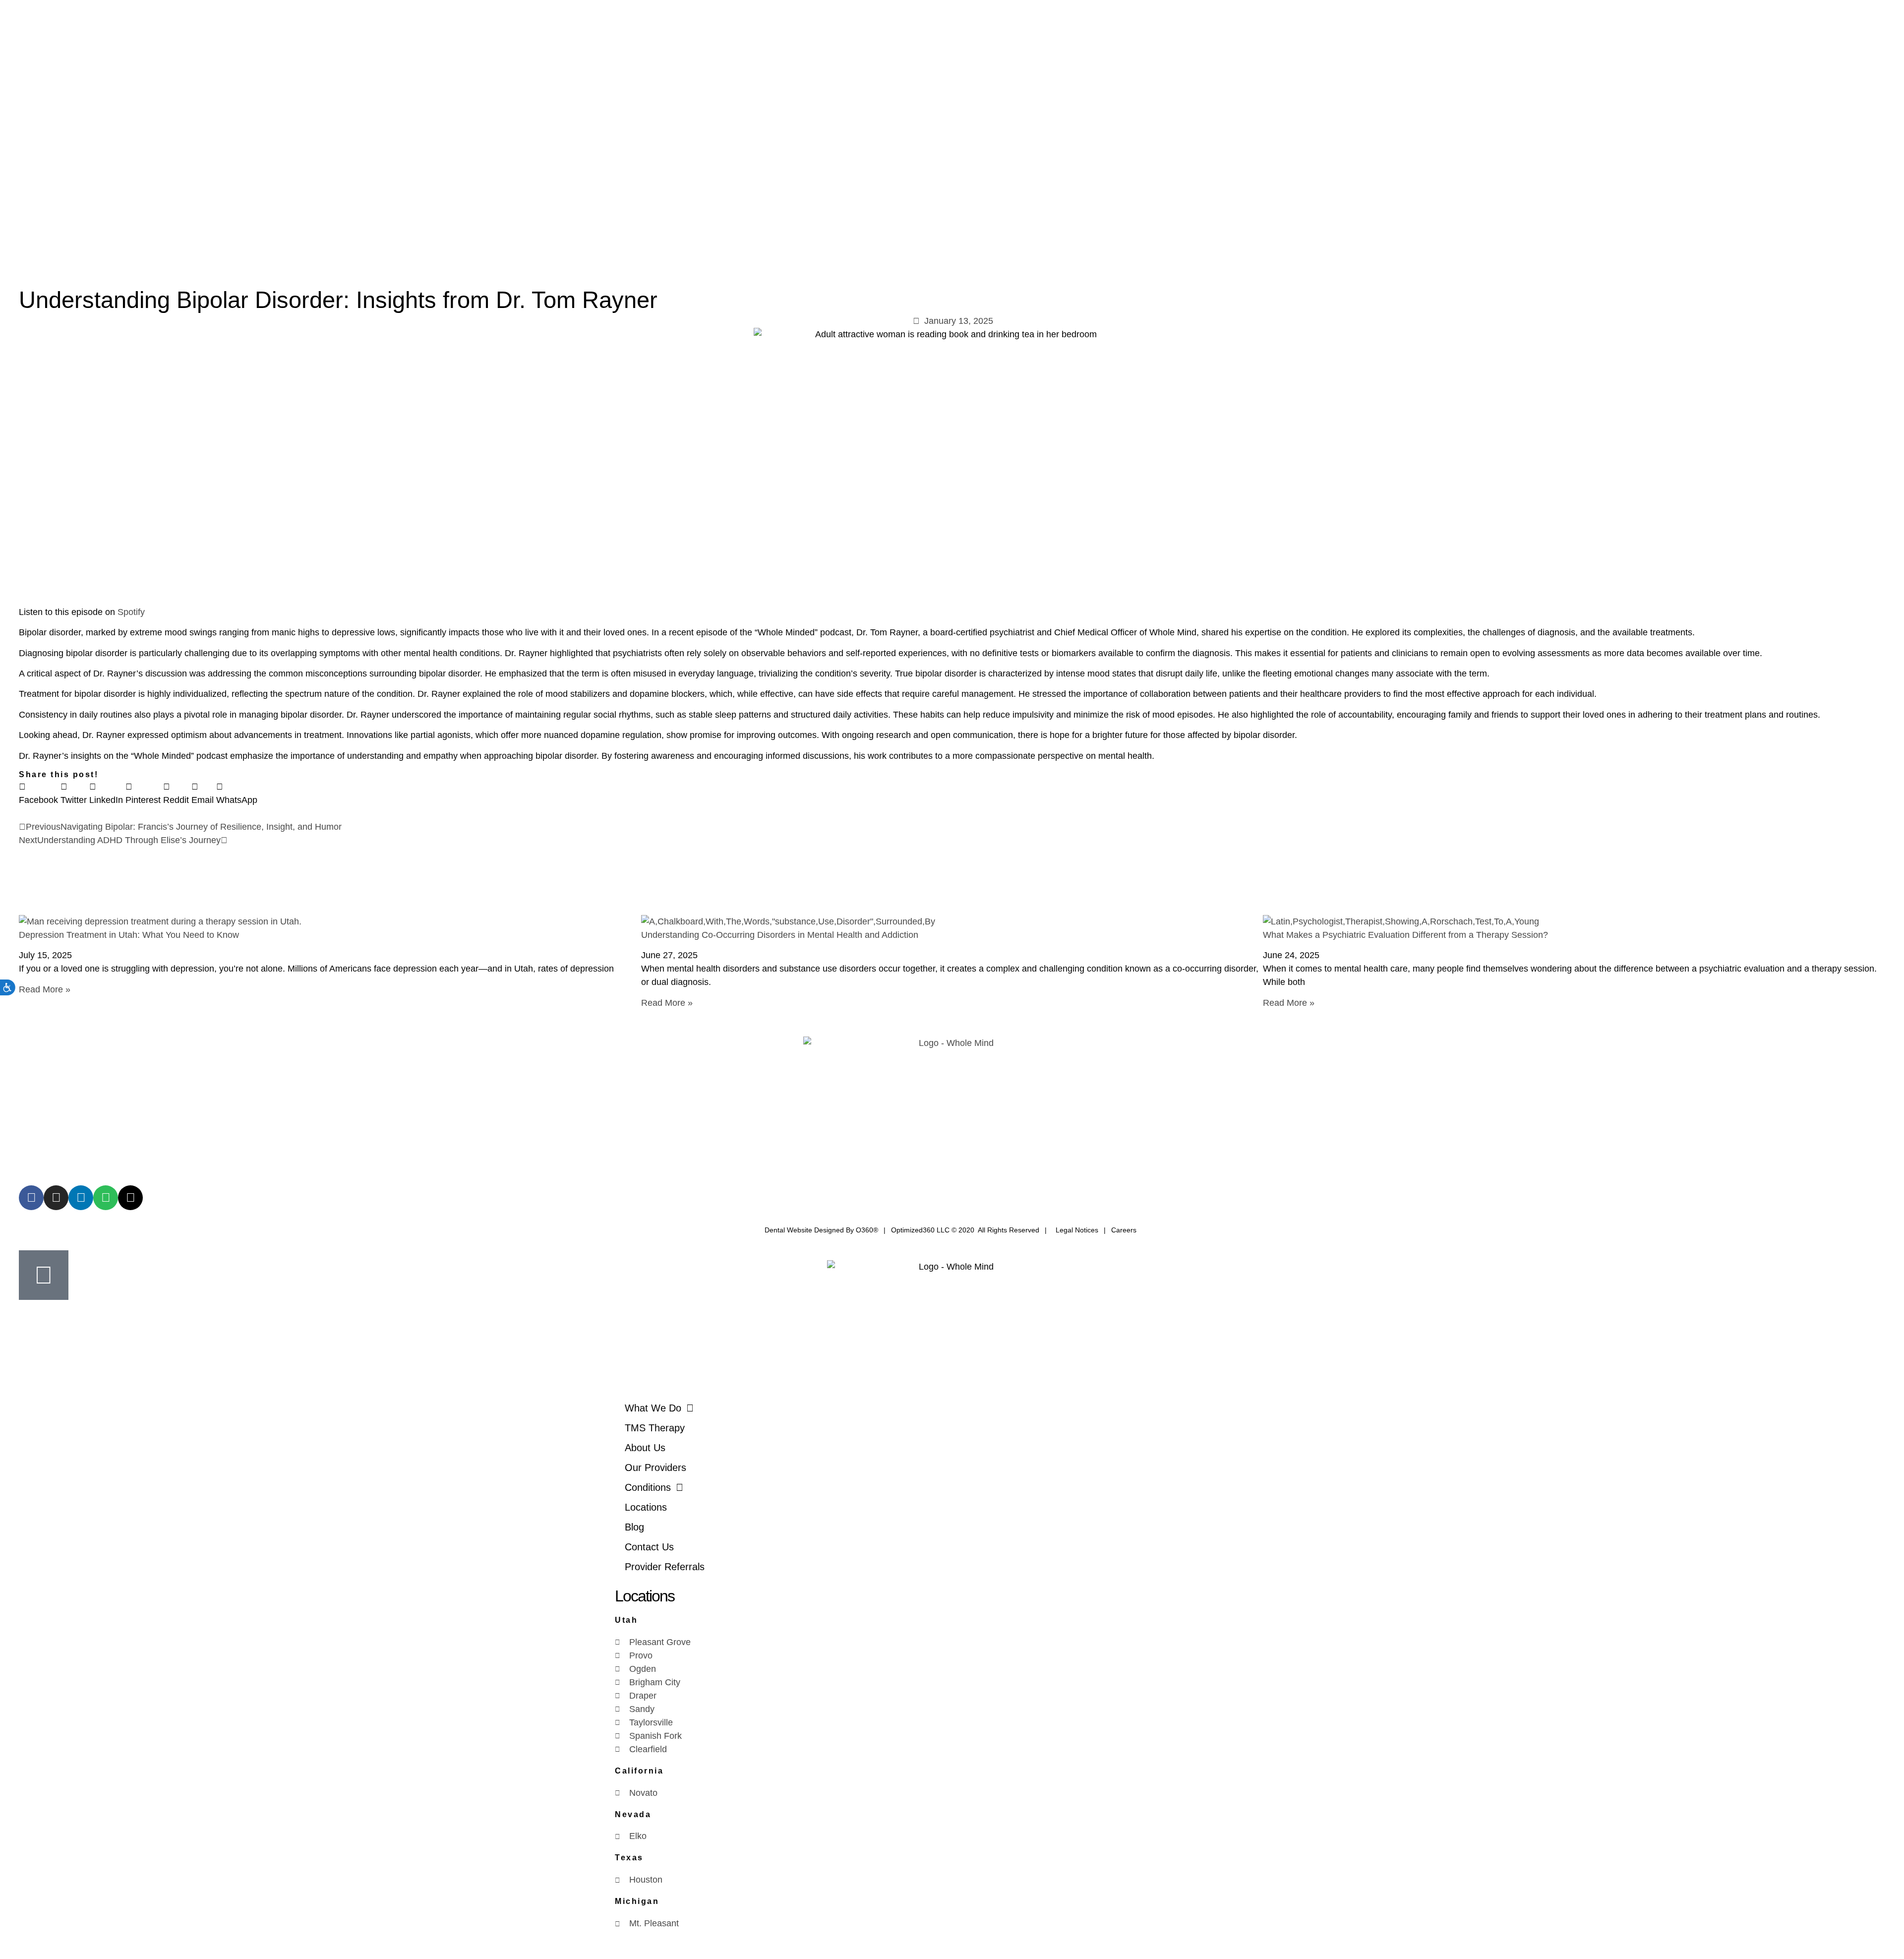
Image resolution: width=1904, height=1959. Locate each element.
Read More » (45, 989)
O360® (867, 1230)
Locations (646, 1507)
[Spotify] (106, 1198)
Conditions (648, 1487)
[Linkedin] (81, 1198)
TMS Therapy (655, 1428)
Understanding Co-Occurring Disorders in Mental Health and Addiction (780, 935)
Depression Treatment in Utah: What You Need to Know (129, 935)
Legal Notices (1077, 1230)
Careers (1124, 1230)
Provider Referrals (665, 1567)
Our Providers (655, 1468)
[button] (38, 794)
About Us (645, 1448)
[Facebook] (31, 1198)
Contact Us (649, 1547)
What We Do (653, 1408)
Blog (634, 1527)
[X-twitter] (130, 1198)
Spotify (131, 612)
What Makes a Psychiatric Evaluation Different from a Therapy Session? (1405, 935)
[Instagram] (56, 1198)
